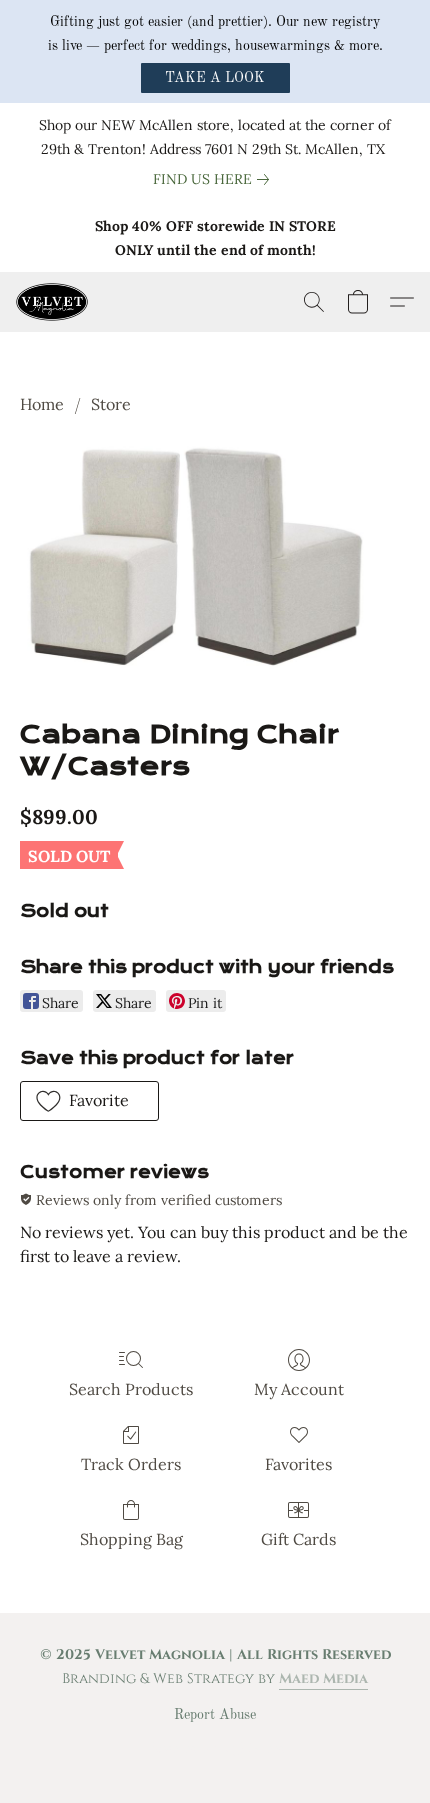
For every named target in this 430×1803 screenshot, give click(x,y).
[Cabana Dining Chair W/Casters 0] (215, 564)
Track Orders (131, 1464)
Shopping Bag (131, 1539)
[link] (215, 179)
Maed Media (323, 1678)
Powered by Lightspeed (215, 1749)
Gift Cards (298, 1539)
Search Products (131, 1389)
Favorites (298, 1464)
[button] (215, 78)
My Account (299, 1389)
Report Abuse (215, 1715)
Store (111, 404)
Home (42, 404)
